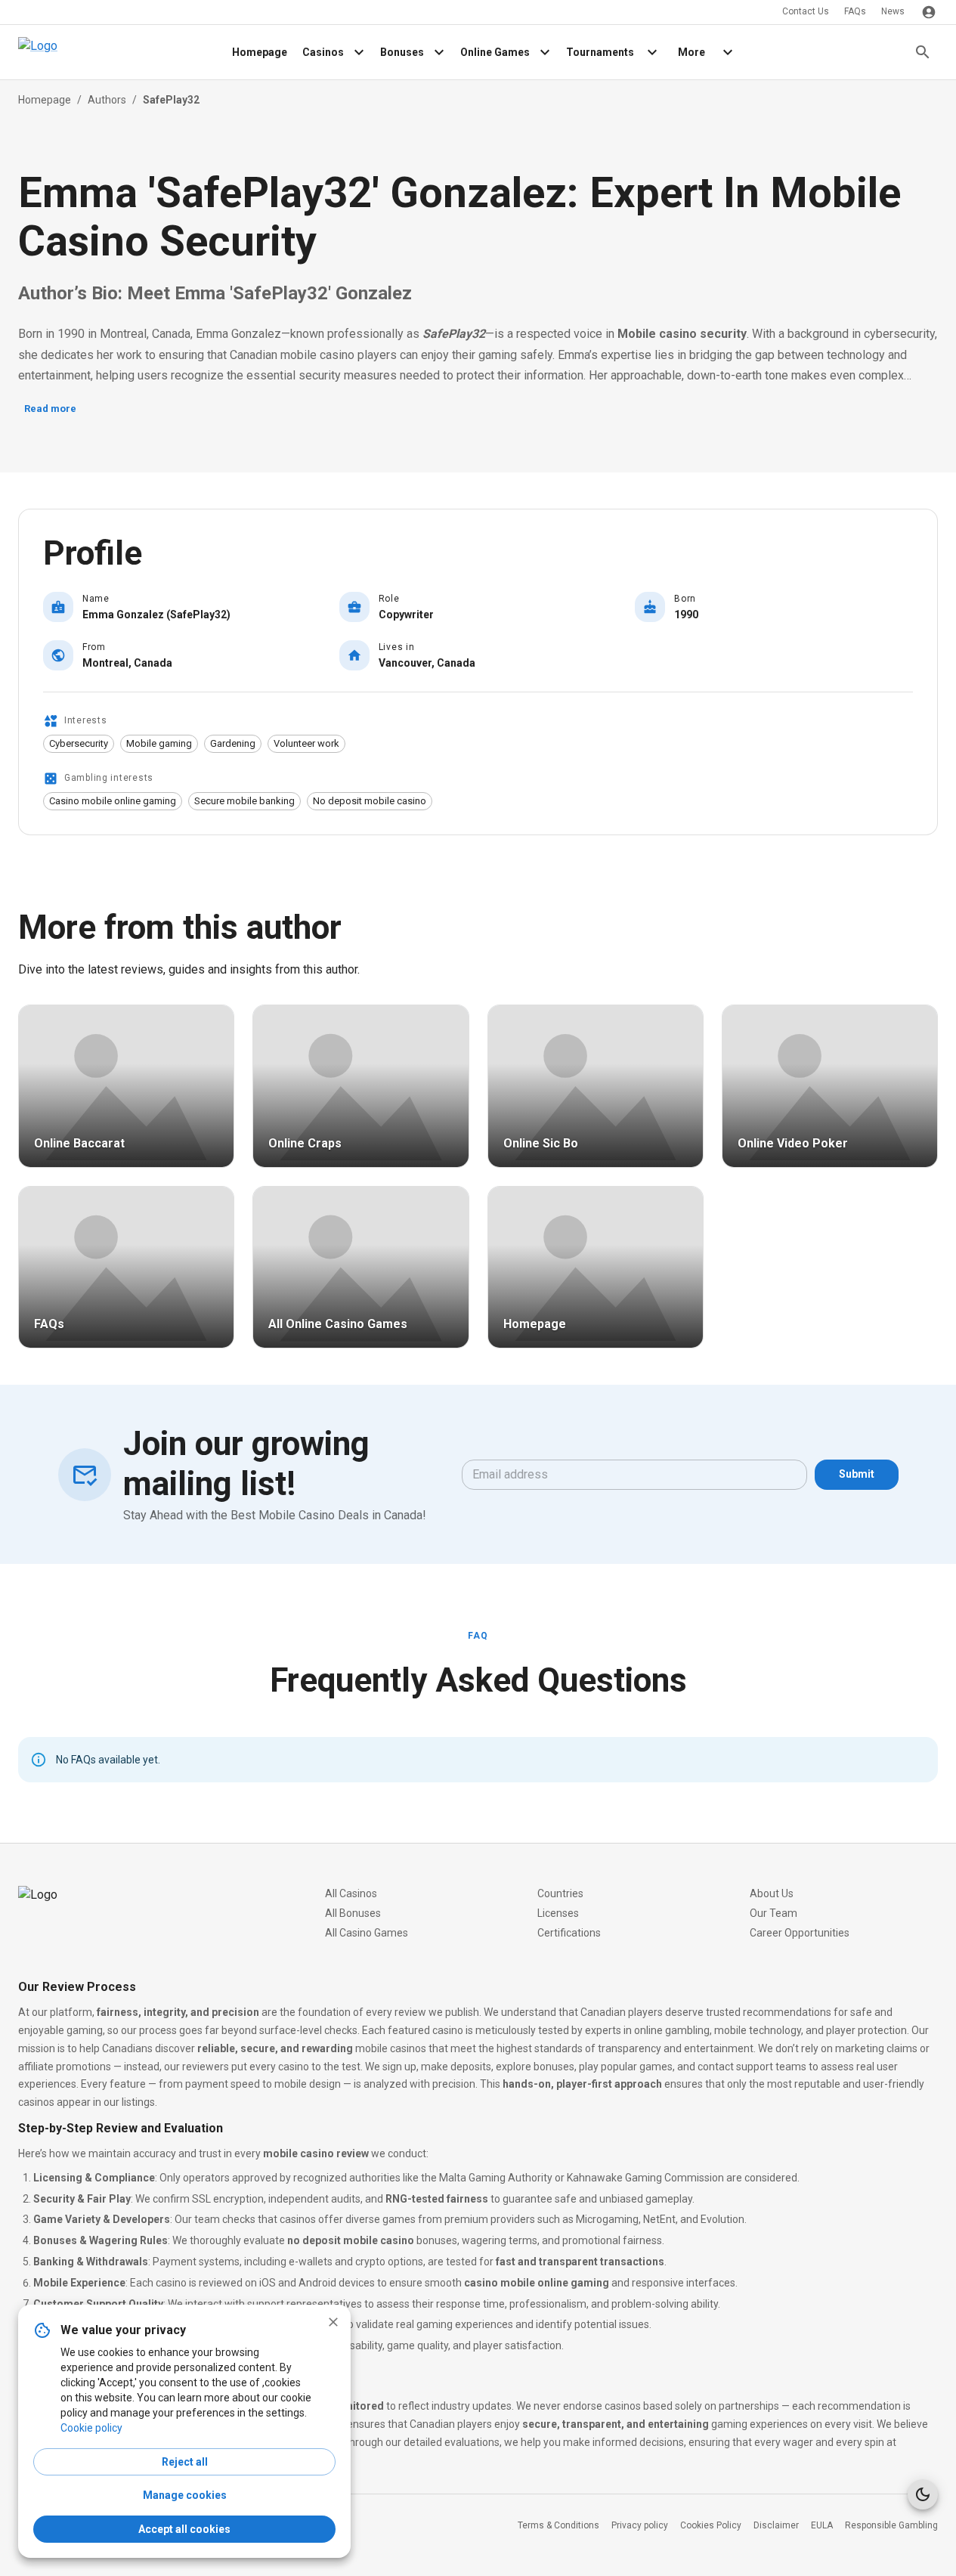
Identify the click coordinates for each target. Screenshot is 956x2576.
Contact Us (806, 11)
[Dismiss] (333, 2322)
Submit (857, 1474)
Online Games (495, 52)
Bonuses (402, 52)
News (893, 11)
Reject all (185, 2462)
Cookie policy (91, 2428)
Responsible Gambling (891, 2525)
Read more (50, 409)
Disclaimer (776, 2525)
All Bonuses (353, 1913)
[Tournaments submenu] (652, 52)
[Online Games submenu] (545, 52)
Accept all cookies (184, 2529)
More (691, 52)
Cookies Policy (711, 2525)
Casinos (323, 52)
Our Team (773, 1913)
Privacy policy (640, 2525)
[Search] (923, 52)
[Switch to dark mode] (923, 2494)
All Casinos (351, 1893)
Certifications (569, 1933)
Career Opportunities (800, 1933)
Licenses (558, 1913)
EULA (822, 2525)
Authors (107, 100)
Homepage (260, 52)
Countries (560, 1893)
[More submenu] (728, 52)
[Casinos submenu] (359, 52)
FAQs (855, 11)
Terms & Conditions (558, 2525)
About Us (772, 1893)
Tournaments (600, 52)
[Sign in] (929, 12)
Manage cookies (185, 2495)
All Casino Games (367, 1933)
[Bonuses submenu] (439, 52)
